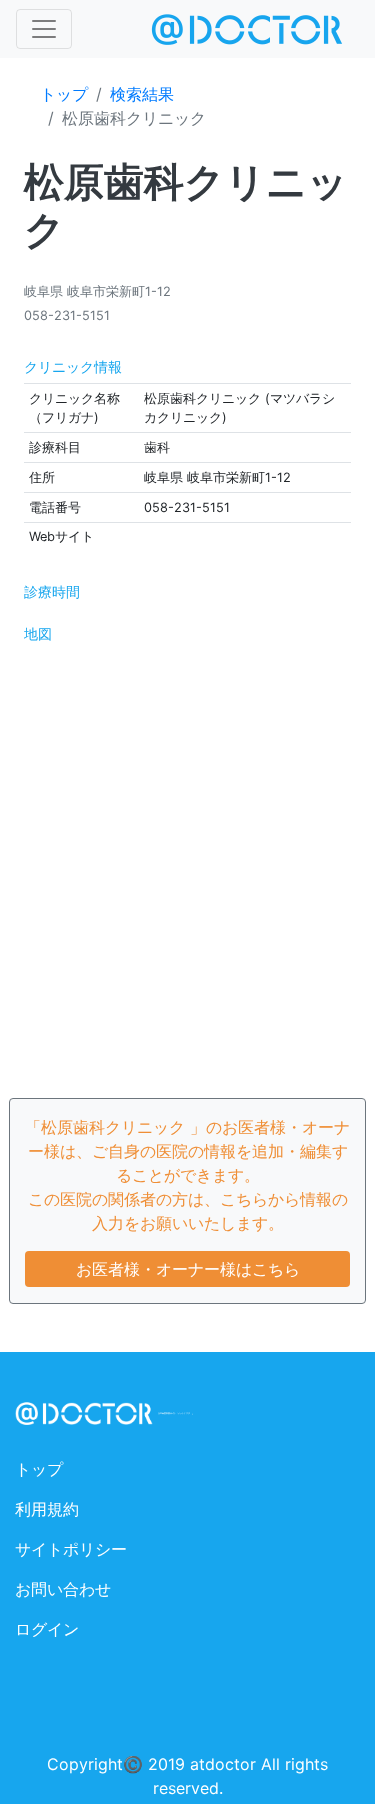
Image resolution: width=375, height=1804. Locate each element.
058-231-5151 (67, 315)
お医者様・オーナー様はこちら (188, 1269)
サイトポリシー (71, 1549)
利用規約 (47, 1509)
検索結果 (142, 94)
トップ (64, 94)
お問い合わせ (63, 1589)
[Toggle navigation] (44, 29)
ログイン (47, 1629)
